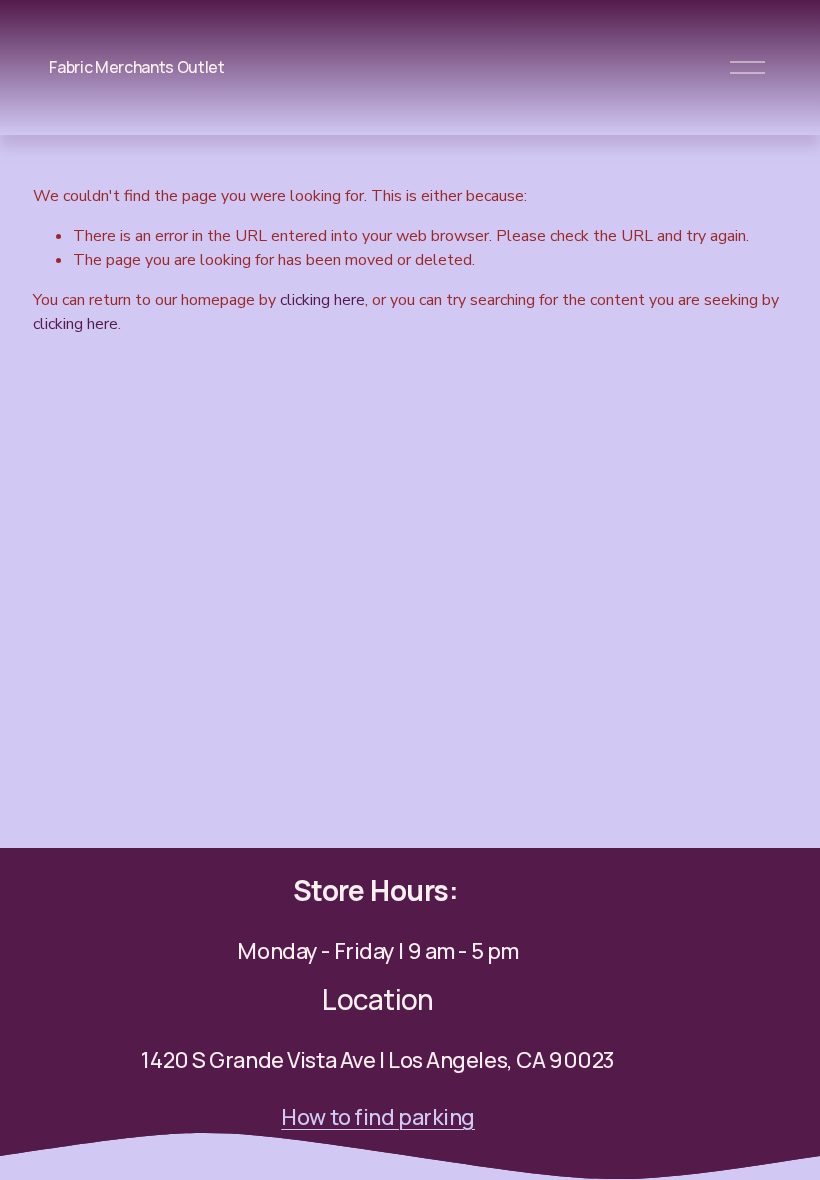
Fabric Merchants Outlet (137, 67)
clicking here (322, 300)
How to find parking (378, 1118)
